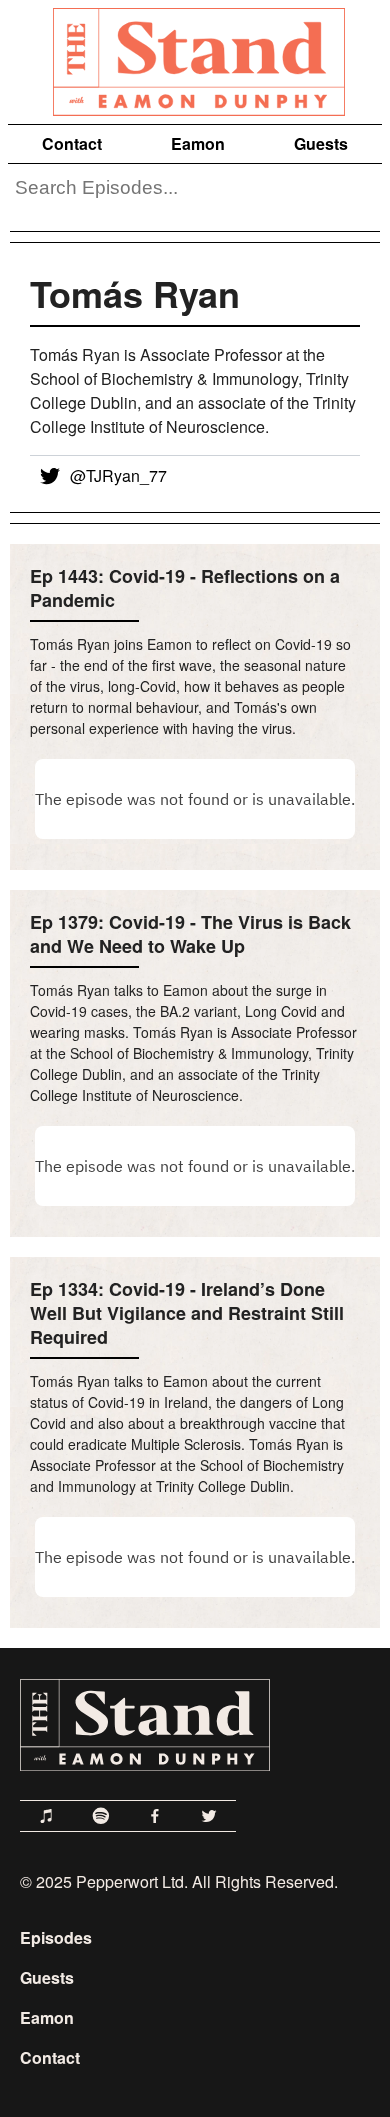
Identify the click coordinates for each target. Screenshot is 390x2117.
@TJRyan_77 (118, 475)
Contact (72, 143)
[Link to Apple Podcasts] (47, 1816)
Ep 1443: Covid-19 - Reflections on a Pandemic (185, 588)
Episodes (56, 1937)
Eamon (198, 143)
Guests (321, 143)
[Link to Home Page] (195, 58)
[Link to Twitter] (209, 1816)
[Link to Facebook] (155, 1816)
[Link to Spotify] (101, 1816)
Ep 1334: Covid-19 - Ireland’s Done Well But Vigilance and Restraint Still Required (187, 1313)
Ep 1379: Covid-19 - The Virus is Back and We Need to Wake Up (190, 934)
